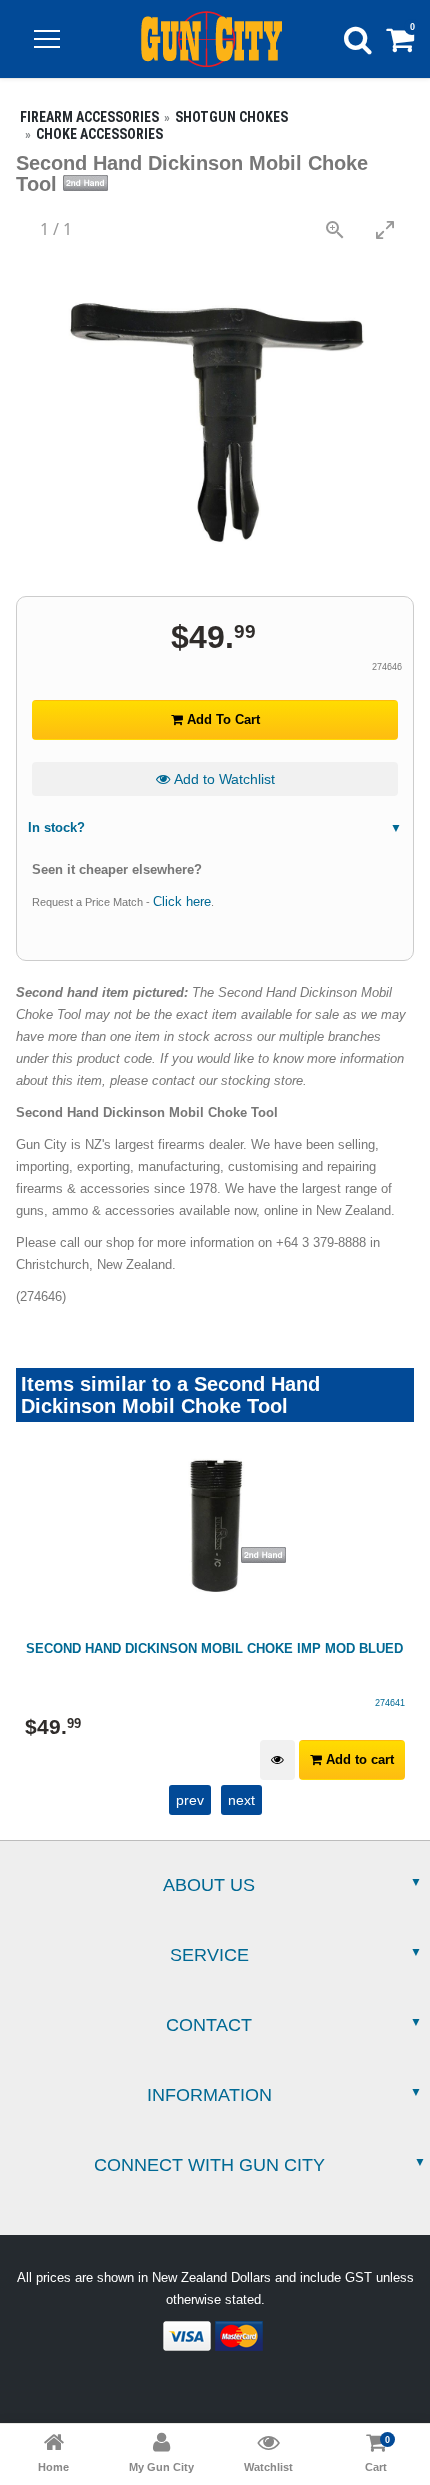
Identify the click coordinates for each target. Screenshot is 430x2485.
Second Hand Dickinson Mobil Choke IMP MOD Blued (214, 1648)
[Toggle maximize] (385, 229)
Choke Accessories (99, 134)
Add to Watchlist (222, 779)
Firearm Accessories (89, 117)
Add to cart (358, 1759)
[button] (47, 39)
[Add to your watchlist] (277, 1760)
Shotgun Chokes (231, 117)
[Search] (358, 39)
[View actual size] (335, 229)
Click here (182, 901)
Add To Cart (221, 719)
